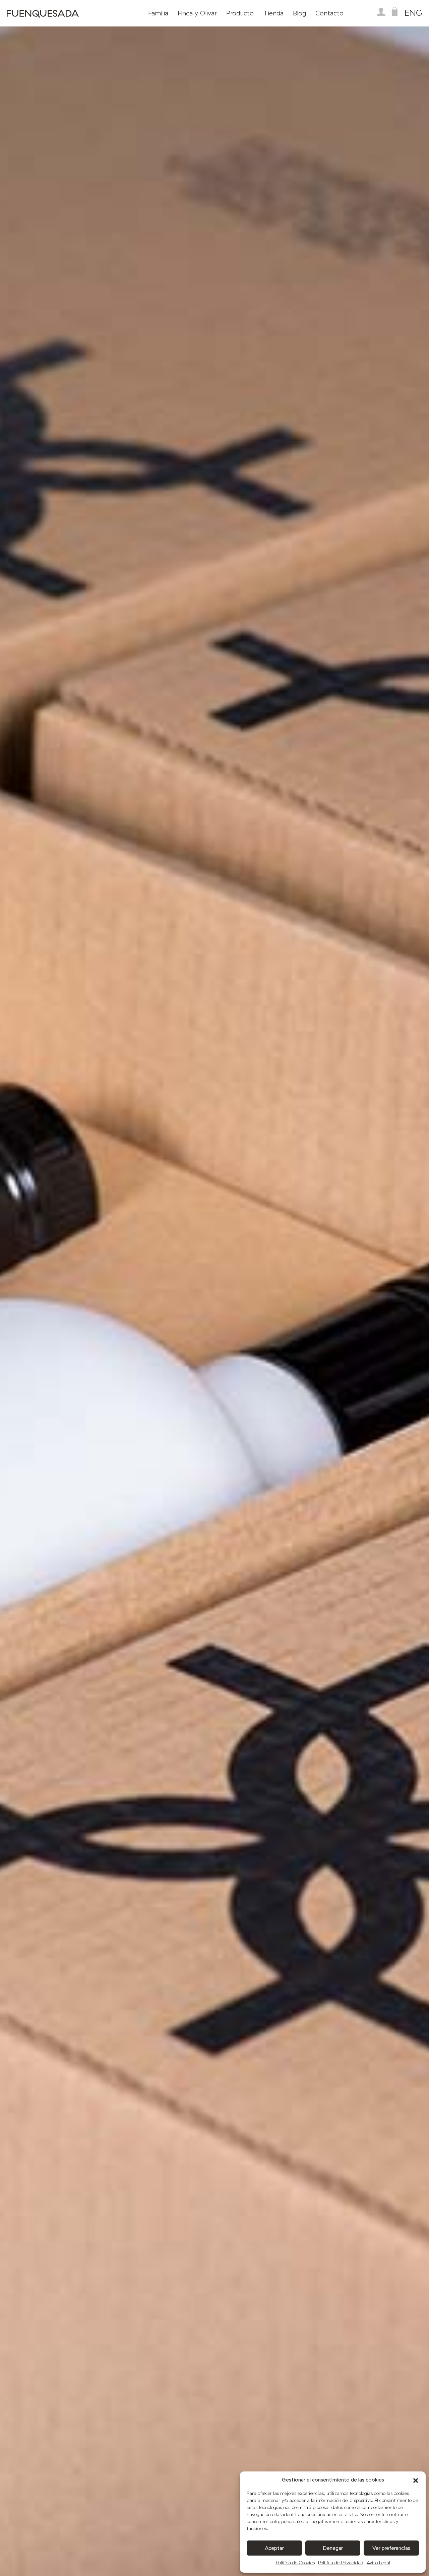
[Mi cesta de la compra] (394, 12)
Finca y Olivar (197, 13)
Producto (240, 13)
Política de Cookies (295, 2563)
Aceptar (274, 2548)
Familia (158, 13)
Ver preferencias (391, 2548)
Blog (299, 13)
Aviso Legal (378, 2563)
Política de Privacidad (341, 2563)
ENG (413, 13)
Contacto (329, 13)
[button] (416, 2480)
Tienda (273, 13)
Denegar (333, 2548)
